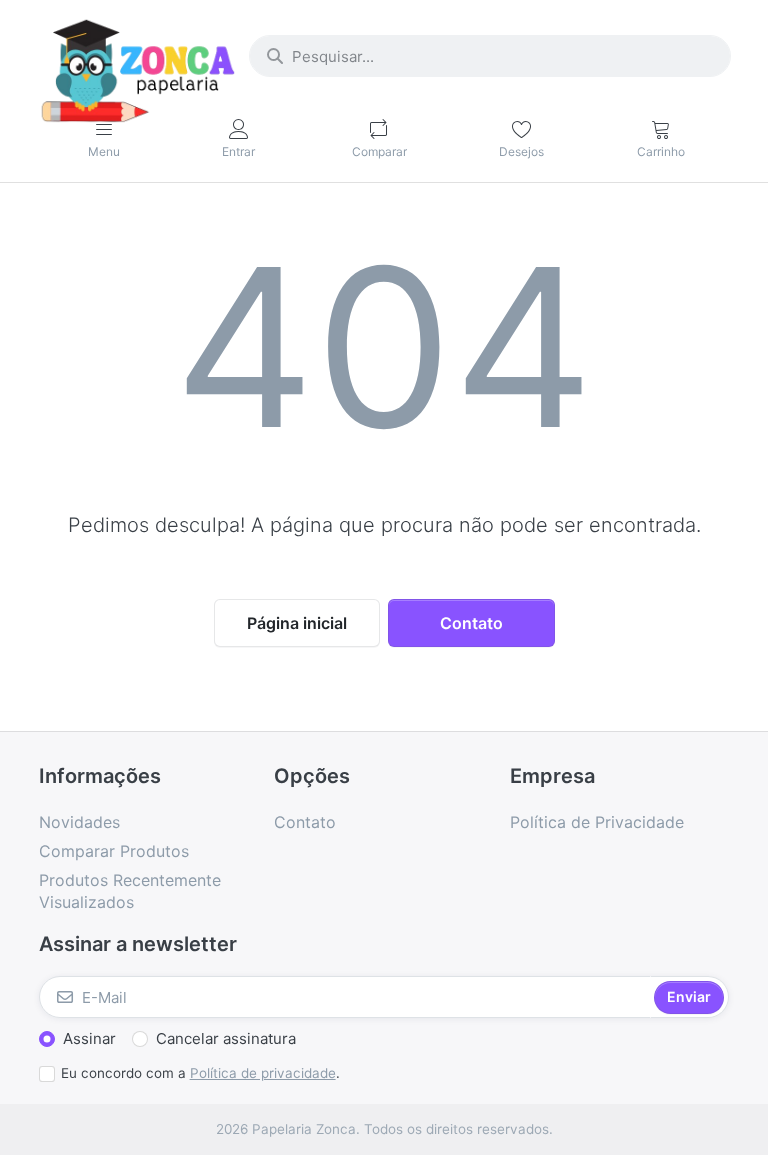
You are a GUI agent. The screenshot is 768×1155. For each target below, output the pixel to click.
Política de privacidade (263, 1073)
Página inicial (297, 623)
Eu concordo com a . (200, 1073)
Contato (471, 623)
